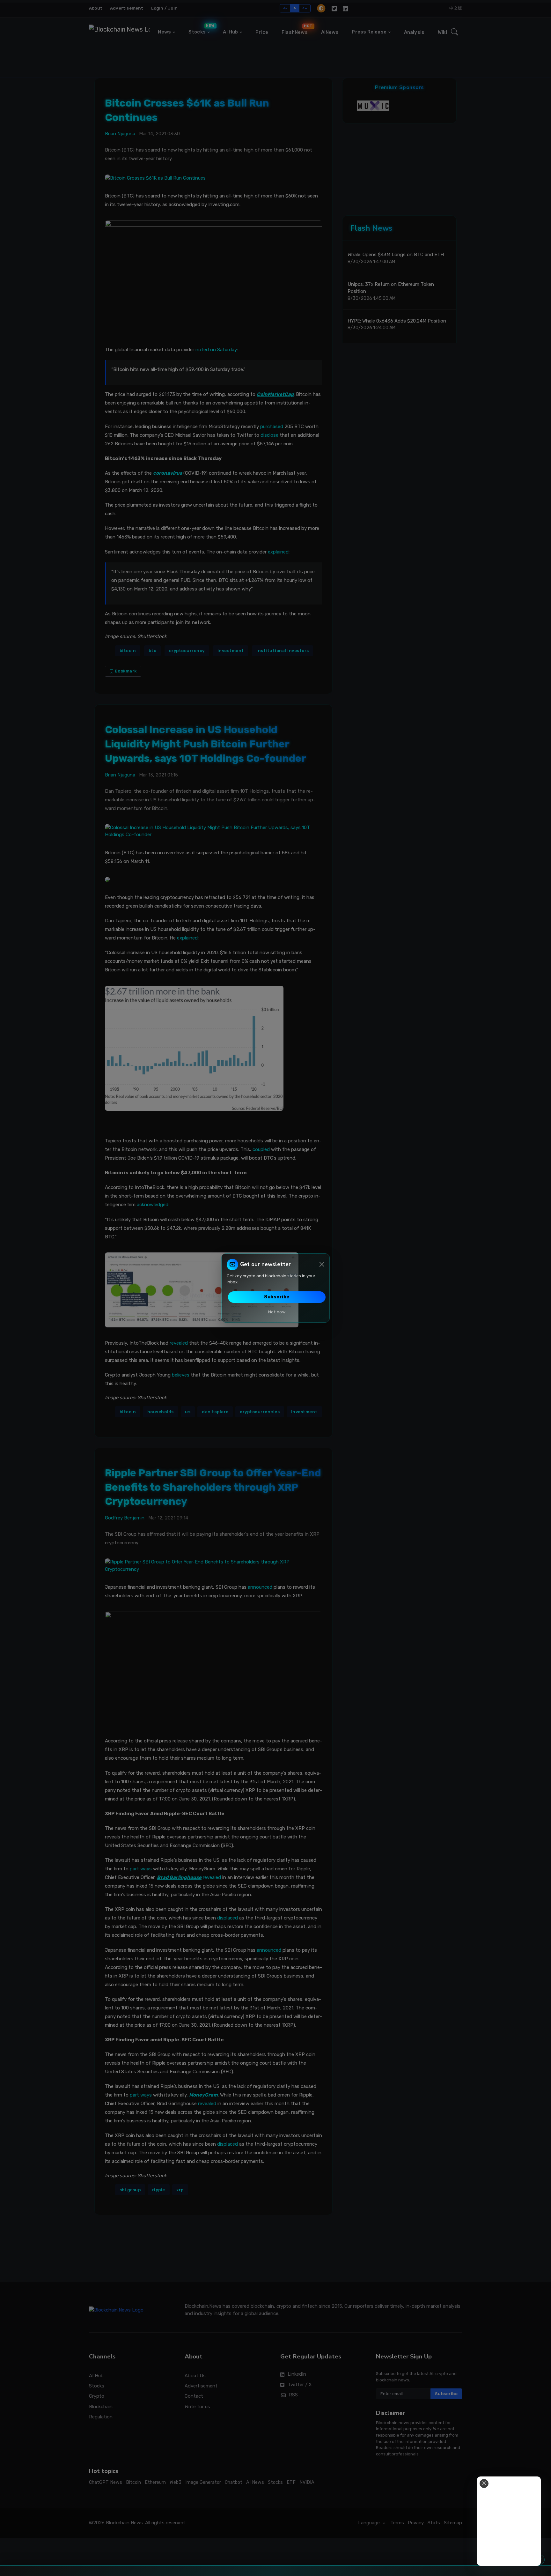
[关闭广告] (484, 2483)
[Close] (322, 1264)
